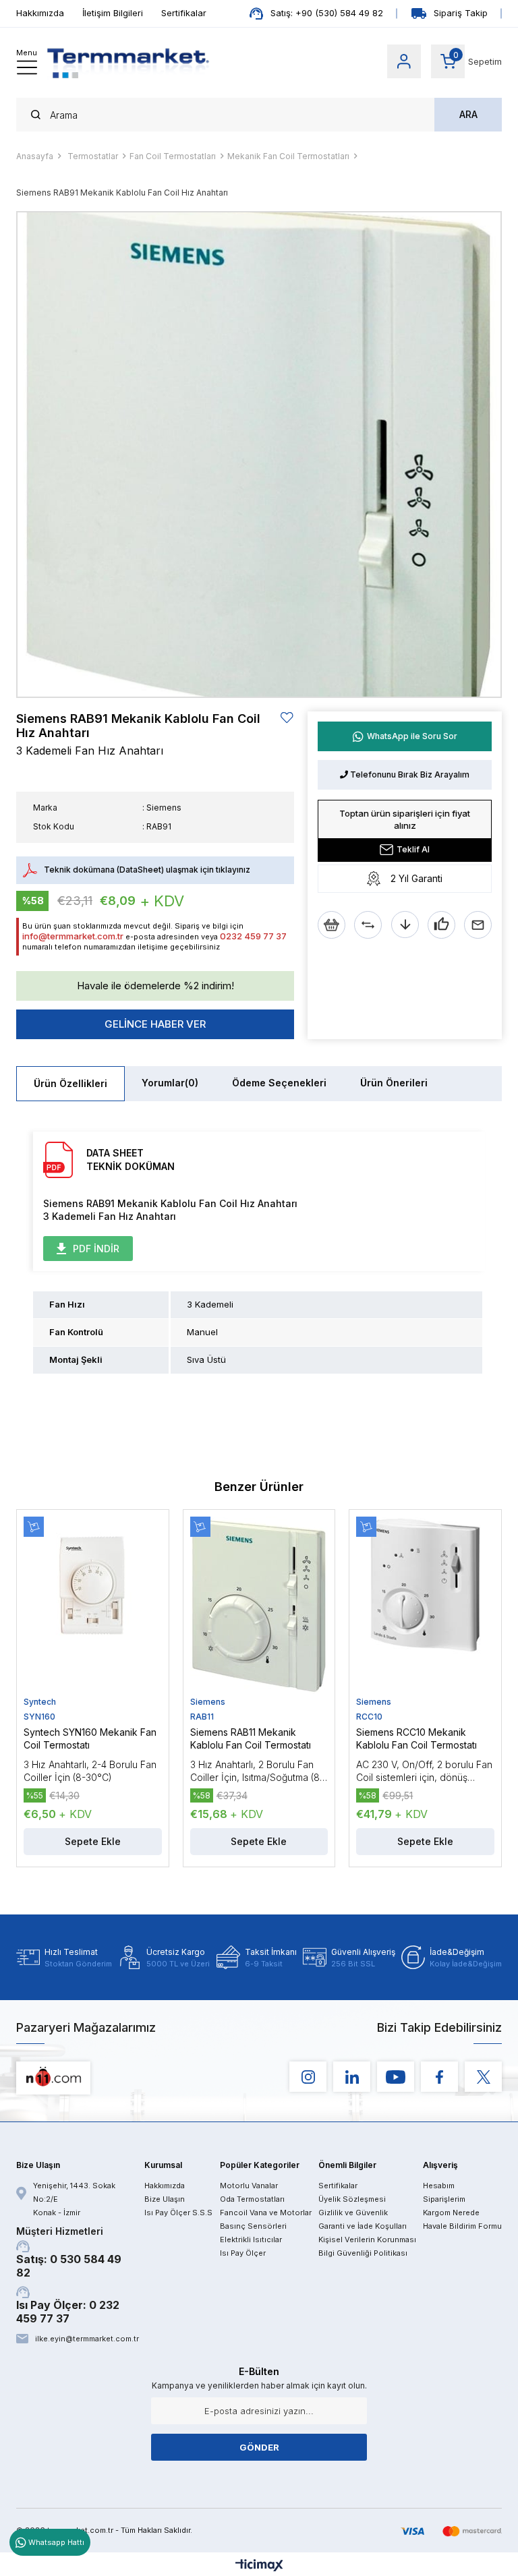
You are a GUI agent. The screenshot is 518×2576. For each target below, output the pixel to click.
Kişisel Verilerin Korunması (367, 2240)
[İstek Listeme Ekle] (332, 925)
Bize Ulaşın (165, 2199)
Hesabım (439, 2186)
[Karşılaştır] (368, 925)
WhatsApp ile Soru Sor (412, 736)
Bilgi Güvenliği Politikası (363, 2253)
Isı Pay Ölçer (243, 2253)
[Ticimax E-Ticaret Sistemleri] (259, 2566)
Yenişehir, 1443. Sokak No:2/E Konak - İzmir (74, 2199)
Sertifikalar (184, 13)
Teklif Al (413, 849)
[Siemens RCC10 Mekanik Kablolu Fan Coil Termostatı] (425, 1606)
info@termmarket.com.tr (73, 936)
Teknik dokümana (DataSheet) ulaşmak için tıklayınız (147, 870)
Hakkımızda (40, 13)
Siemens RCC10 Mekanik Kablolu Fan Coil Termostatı (416, 1738)
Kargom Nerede (451, 2213)
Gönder (259, 2447)
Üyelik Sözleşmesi (352, 2199)
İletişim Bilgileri (113, 13)
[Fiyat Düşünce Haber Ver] (405, 925)
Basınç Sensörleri (253, 2226)
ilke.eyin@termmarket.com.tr (86, 2339)
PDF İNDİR (96, 1249)
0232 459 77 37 (253, 936)
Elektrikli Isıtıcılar (251, 2240)
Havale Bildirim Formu (462, 2226)
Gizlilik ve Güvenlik (353, 2213)
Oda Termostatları (252, 2199)
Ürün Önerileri (394, 1083)
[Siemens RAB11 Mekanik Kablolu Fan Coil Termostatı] (259, 1606)
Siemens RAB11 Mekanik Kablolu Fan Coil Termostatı (251, 1738)
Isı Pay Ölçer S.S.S (178, 2213)
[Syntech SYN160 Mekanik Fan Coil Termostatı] (93, 1606)
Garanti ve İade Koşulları (363, 2226)
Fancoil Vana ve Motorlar (266, 2213)
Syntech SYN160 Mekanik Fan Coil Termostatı (90, 1738)
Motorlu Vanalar (249, 2186)
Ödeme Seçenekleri (279, 1083)
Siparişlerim (444, 2199)
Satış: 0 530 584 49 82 (69, 2252)
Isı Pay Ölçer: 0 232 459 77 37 (68, 2312)
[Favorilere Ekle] (287, 718)
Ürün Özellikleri (70, 1083)
